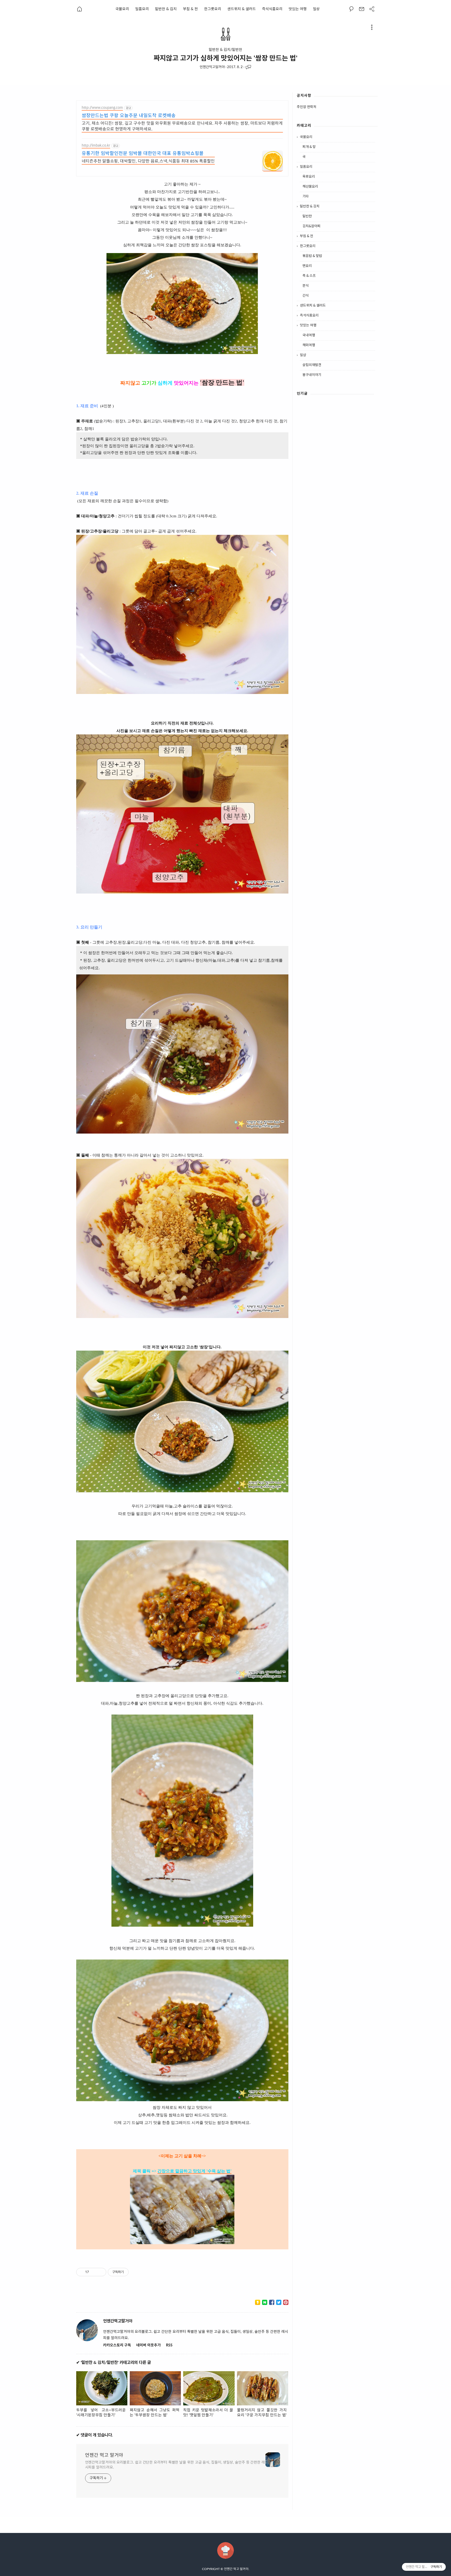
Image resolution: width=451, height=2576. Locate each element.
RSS (169, 2345)
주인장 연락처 (307, 107)
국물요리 (122, 9)
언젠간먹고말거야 (212, 67)
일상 (316, 9)
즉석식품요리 (272, 9)
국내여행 (309, 335)
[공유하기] (94, 2272)
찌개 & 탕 (309, 147)
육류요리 (309, 177)
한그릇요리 (213, 9)
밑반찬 (307, 216)
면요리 (307, 266)
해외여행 (309, 345)
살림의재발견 (312, 365)
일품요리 (142, 9)
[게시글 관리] (100, 2272)
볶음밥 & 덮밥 (312, 256)
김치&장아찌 (311, 226)
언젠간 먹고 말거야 (104, 2455)
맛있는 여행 (298, 9)
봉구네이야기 (312, 375)
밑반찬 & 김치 (166, 9)
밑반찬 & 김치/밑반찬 (225, 50)
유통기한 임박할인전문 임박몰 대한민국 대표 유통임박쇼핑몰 (143, 154)
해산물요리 (310, 187)
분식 (306, 286)
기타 (306, 197)
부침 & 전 (190, 9)
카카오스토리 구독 (117, 2345)
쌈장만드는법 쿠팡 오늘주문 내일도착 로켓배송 (129, 116)
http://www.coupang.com (102, 108)
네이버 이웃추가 (149, 2345)
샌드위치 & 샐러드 (242, 9)
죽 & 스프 (309, 276)
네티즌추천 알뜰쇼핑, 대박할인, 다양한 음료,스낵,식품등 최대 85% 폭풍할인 (148, 161)
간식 (306, 296)
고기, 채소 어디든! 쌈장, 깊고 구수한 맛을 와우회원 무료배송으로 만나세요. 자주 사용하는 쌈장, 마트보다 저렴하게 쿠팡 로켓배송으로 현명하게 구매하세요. (182, 126)
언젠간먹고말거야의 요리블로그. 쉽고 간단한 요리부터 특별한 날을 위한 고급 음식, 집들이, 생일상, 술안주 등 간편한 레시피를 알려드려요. (175, 2465)
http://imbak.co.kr (96, 146)
